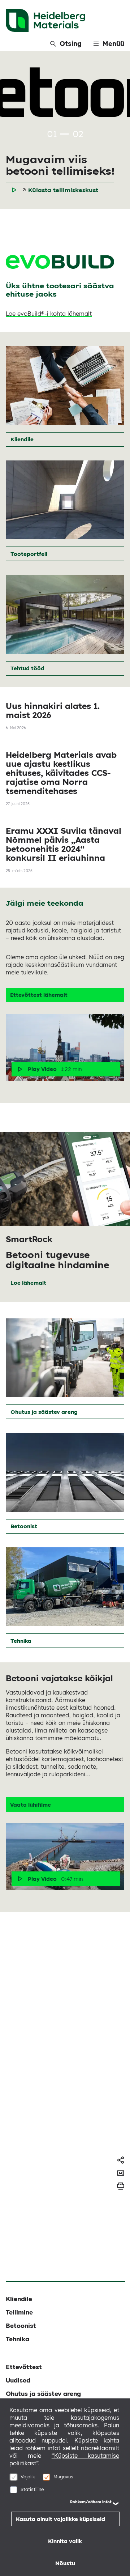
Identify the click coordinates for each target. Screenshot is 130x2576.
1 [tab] (65, 134)
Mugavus (63, 2477)
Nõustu (65, 2563)
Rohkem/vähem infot (91, 2502)
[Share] (121, 2160)
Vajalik (28, 2477)
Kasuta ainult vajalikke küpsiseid (60, 2519)
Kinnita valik (65, 2541)
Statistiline (32, 2489)
